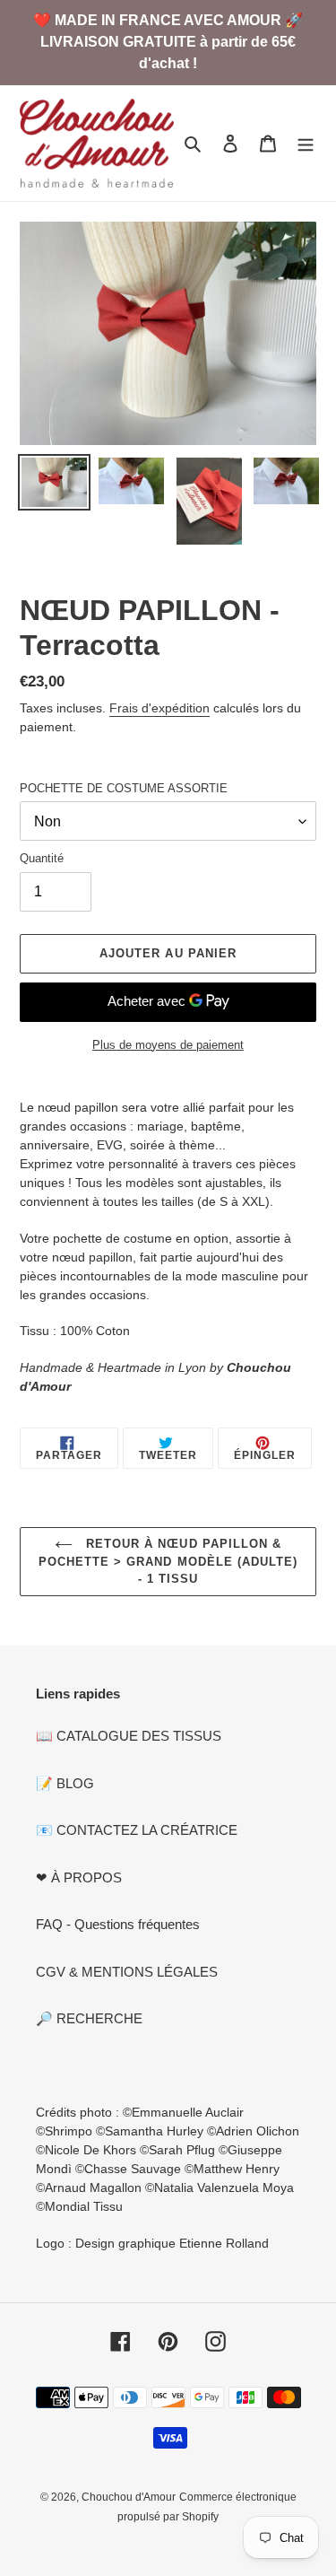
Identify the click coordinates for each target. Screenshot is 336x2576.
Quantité (42, 858)
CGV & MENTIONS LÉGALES (127, 1972)
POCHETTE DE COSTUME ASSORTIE (124, 788)
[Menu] (306, 143)
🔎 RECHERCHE (89, 2018)
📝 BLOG (65, 1783)
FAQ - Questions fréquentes (118, 1924)
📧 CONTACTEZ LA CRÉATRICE (137, 1830)
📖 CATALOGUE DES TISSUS (129, 1736)
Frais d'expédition (159, 708)
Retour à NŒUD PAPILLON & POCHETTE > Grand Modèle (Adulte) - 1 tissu (168, 1561)
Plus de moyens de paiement (168, 1045)
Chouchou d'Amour (129, 2497)
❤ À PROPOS (79, 1877)
